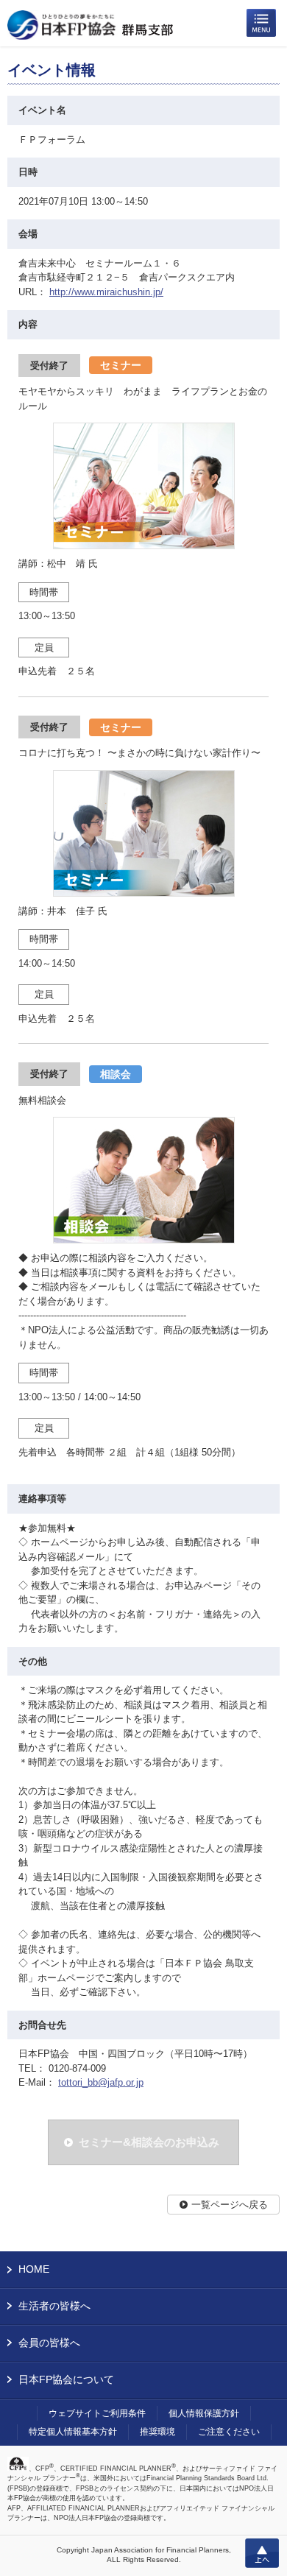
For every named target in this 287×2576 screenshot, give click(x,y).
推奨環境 (157, 2432)
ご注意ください (229, 2432)
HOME (34, 2269)
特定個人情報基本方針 (73, 2432)
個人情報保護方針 (204, 2413)
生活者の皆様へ (54, 2306)
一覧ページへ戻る (230, 2205)
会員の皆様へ (49, 2343)
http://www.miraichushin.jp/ (106, 292)
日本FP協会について (66, 2379)
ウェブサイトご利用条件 (97, 2413)
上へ (262, 2553)
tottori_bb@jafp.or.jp (101, 2082)
